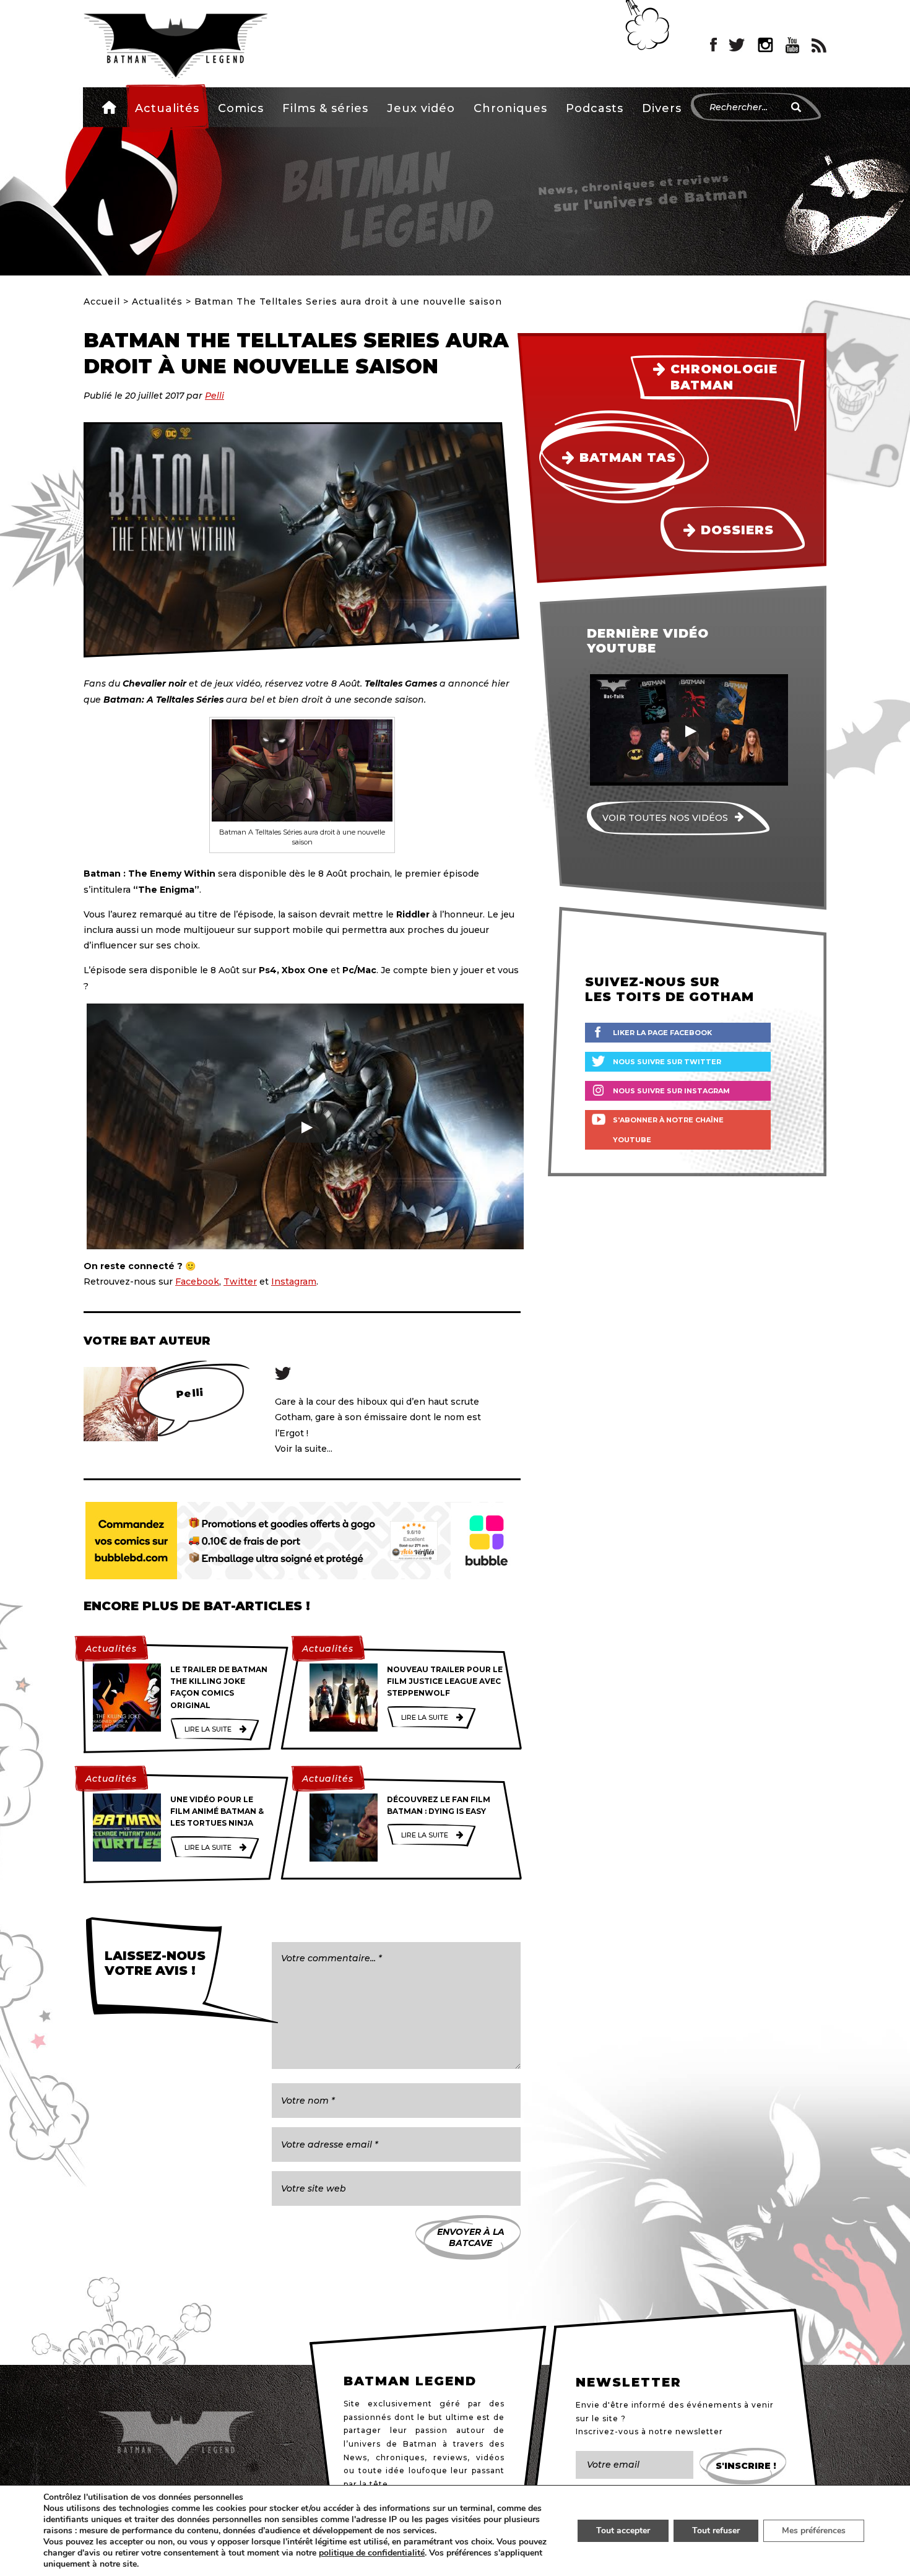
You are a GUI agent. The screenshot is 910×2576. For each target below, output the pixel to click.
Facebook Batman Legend (713, 45)
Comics (241, 108)
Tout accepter (623, 2530)
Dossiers (737, 530)
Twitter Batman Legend (737, 45)
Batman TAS (628, 458)
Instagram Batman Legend (765, 45)
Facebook (197, 1281)
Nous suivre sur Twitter (667, 1062)
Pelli (214, 396)
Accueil (109, 107)
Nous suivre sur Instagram (671, 1091)
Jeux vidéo (421, 108)
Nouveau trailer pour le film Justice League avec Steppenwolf (445, 1681)
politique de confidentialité (372, 2553)
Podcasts (595, 108)
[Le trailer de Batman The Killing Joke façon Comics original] (127, 1698)
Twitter (240, 1281)
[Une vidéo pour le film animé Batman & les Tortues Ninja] (127, 1828)
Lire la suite (208, 1729)
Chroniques (510, 108)
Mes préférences (814, 2530)
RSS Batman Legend (819, 45)
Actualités (167, 108)
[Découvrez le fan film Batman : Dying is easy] (344, 1828)
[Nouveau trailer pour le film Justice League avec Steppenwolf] (344, 1698)
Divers (662, 108)
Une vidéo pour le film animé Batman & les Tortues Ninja (217, 1811)
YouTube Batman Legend (792, 45)
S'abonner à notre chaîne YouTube (668, 1130)
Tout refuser (716, 2530)
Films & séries (325, 108)
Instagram (294, 1281)
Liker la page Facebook (662, 1033)
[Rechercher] (796, 107)
